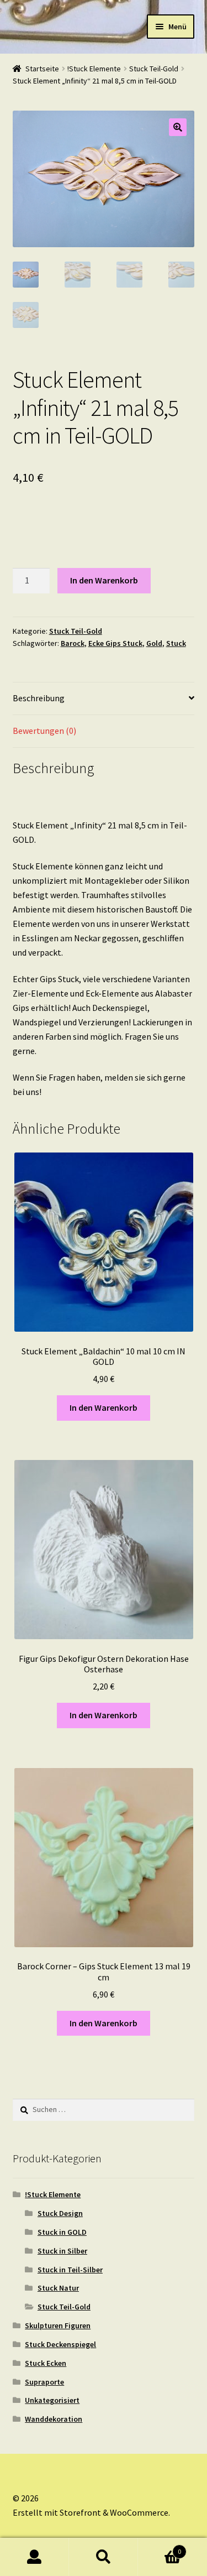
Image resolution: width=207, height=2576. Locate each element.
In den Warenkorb (104, 580)
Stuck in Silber (62, 2251)
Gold (154, 643)
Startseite (42, 69)
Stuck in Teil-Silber (70, 2270)
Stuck (176, 643)
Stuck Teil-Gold (154, 69)
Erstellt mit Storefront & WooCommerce (91, 2512)
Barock (73, 643)
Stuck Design (60, 2213)
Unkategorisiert (52, 2400)
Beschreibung (39, 698)
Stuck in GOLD (62, 2232)
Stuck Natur (58, 2288)
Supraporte (44, 2382)
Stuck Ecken (46, 2363)
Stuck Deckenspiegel (60, 2344)
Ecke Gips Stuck (115, 643)
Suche (104, 2557)
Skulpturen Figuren (58, 2325)
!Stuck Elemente (94, 69)
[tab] (104, 699)
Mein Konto (34, 2557)
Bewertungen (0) (44, 731)
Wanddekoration (54, 2419)
